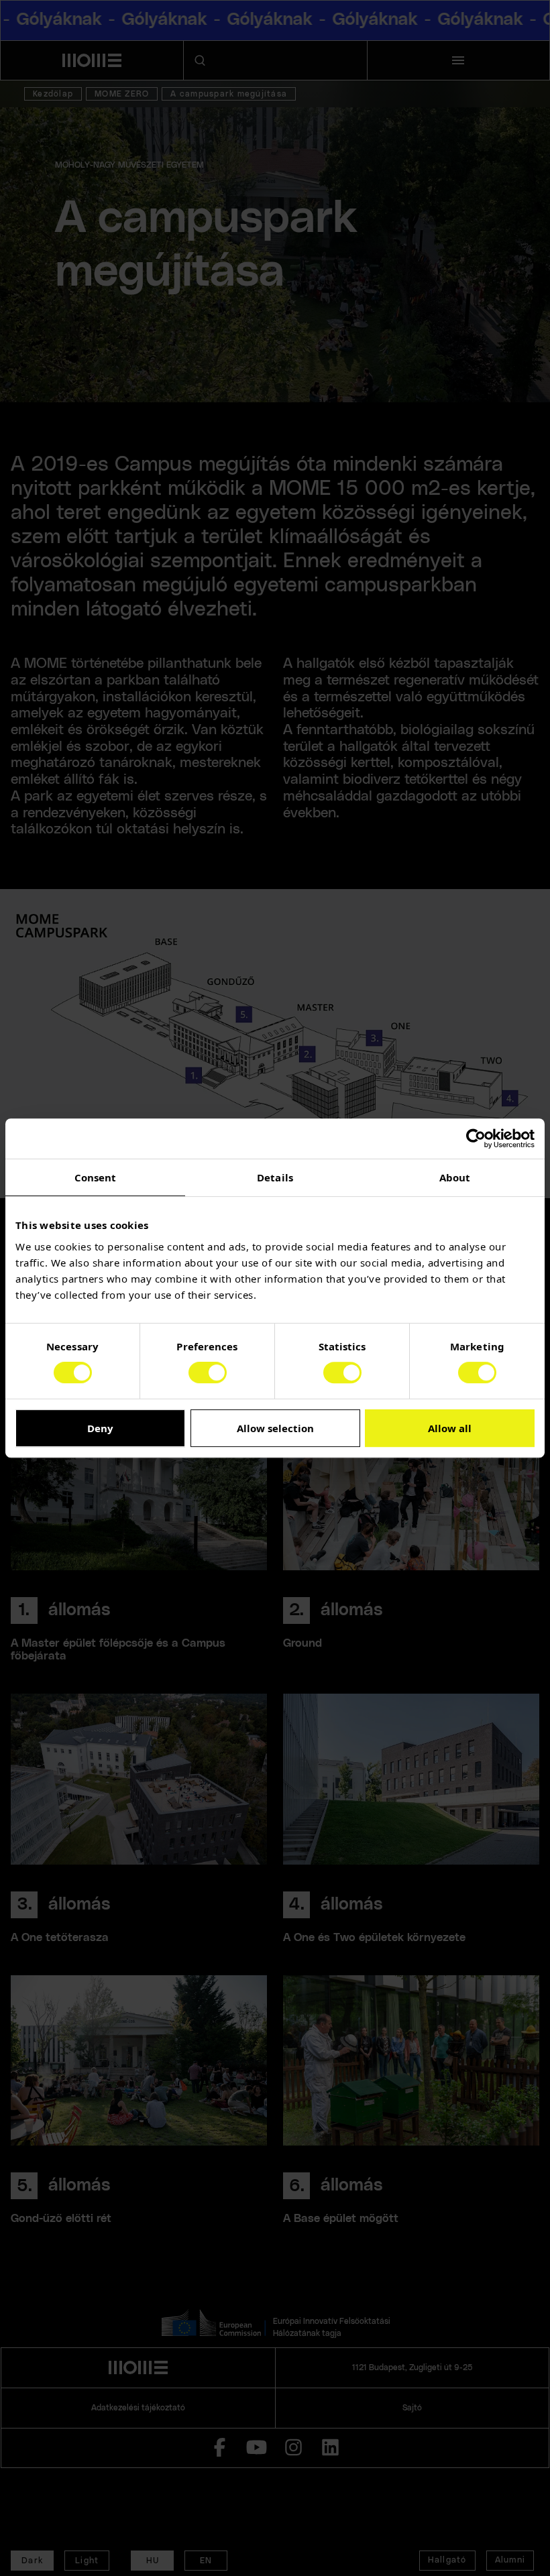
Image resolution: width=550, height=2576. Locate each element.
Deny (100, 1428)
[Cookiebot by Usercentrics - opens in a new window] (476, 1138)
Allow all (450, 1428)
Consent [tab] (96, 1177)
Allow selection (275, 1428)
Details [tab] (275, 1177)
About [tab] (455, 1177)
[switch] (208, 1372)
